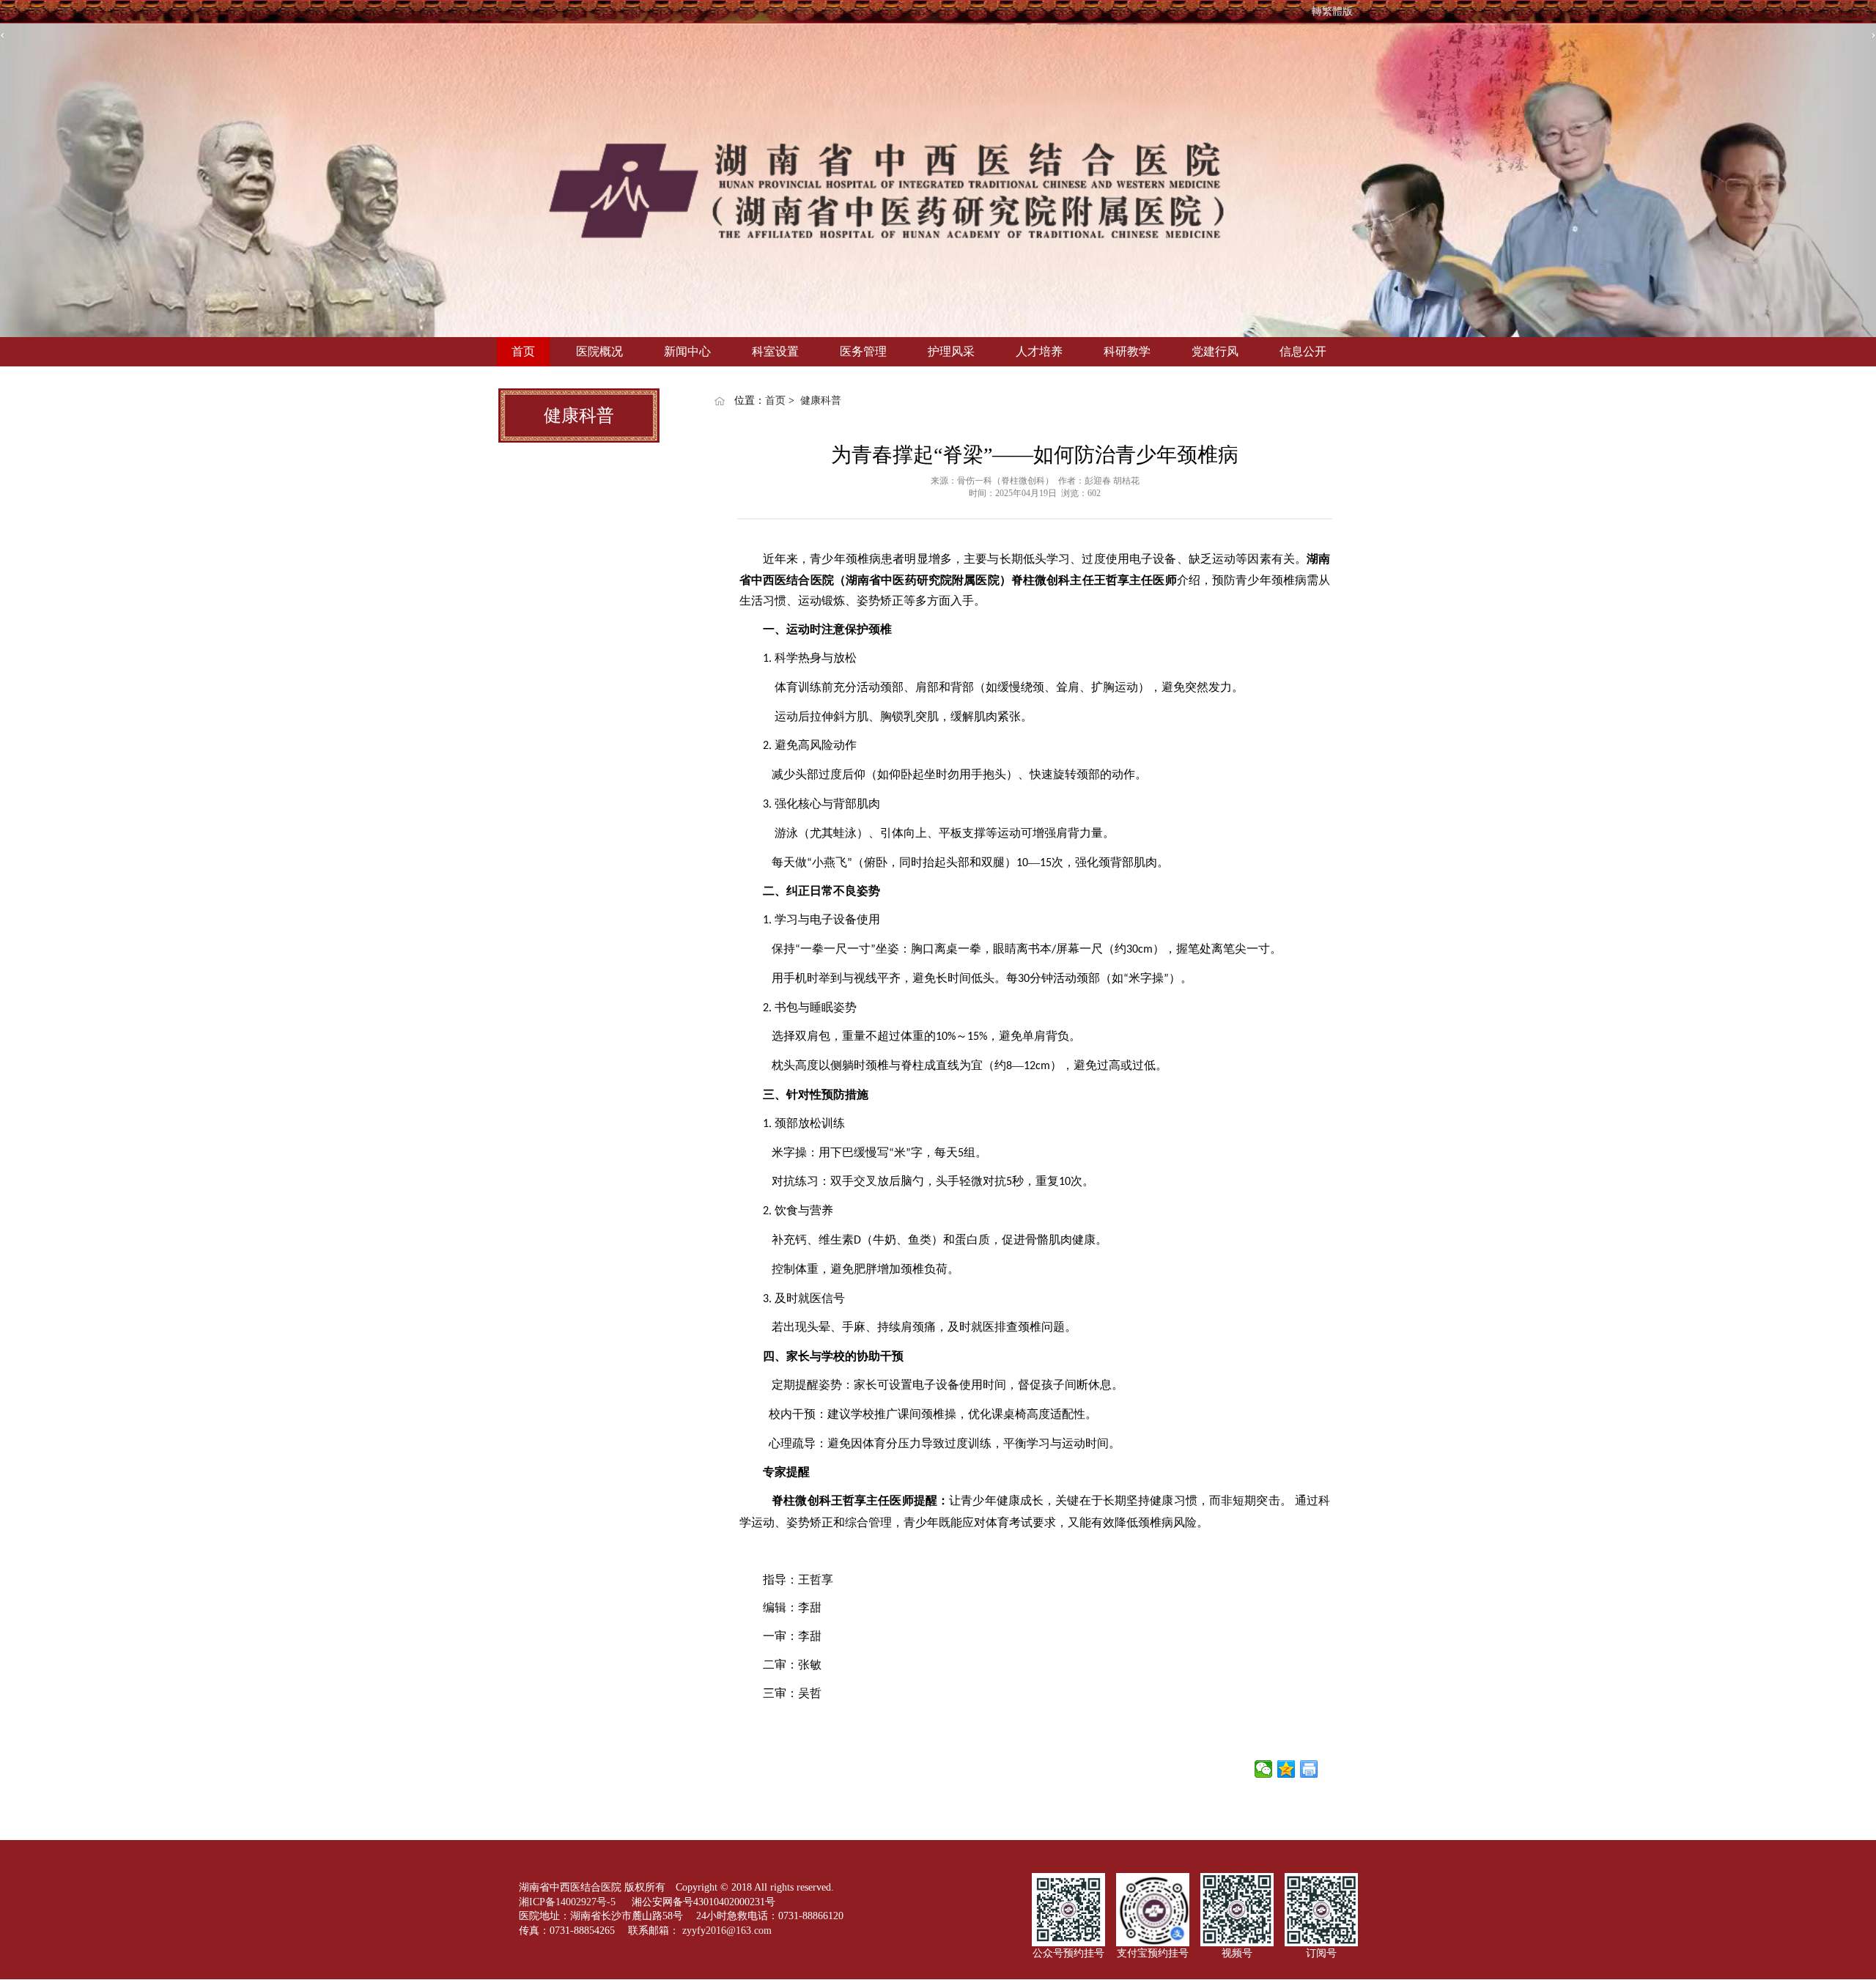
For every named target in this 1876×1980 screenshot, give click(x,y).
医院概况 (599, 351)
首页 (523, 351)
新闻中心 (687, 351)
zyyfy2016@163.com (727, 1931)
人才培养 (1039, 351)
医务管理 (863, 351)
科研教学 (1127, 351)
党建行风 (1215, 351)
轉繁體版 (1332, 11)
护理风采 (951, 351)
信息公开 (1303, 351)
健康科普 (821, 400)
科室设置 (775, 351)
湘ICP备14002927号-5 (569, 1902)
